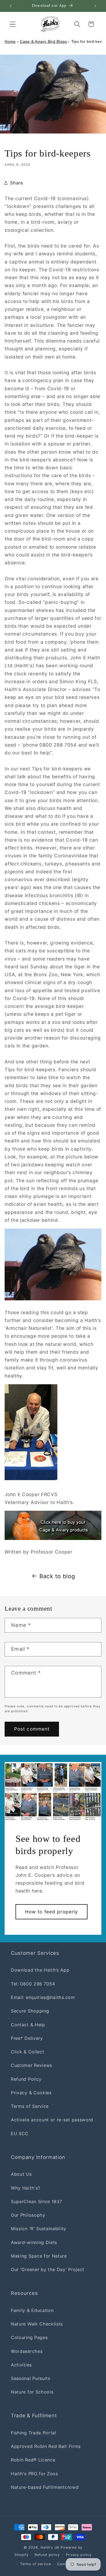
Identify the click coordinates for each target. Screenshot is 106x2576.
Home (10, 41)
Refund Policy (26, 2079)
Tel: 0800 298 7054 (33, 1984)
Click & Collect (27, 2052)
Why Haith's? (26, 2188)
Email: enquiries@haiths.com (43, 1997)
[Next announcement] (95, 6)
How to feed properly (52, 1912)
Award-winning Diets (34, 2242)
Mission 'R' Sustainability (39, 2229)
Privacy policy (79, 2555)
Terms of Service (30, 2106)
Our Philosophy (28, 2215)
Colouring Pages (29, 2337)
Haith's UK (50, 2547)
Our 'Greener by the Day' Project (48, 2269)
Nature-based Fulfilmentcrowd (45, 2487)
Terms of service (36, 2564)
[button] (13, 24)
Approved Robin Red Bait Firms (46, 2446)
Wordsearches (27, 2351)
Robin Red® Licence (33, 2460)
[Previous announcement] (11, 6)
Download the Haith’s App (40, 1970)
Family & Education (32, 2310)
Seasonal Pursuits (31, 2378)
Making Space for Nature (39, 2256)
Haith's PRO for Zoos (35, 2474)
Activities (21, 2365)
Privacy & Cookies (31, 2093)
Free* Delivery (27, 2038)
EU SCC (20, 2134)
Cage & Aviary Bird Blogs (43, 41)
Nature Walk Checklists (37, 2324)
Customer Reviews (32, 2065)
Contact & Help (28, 2025)
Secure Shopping (30, 2011)
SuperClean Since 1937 (37, 2202)
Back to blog (57, 1576)
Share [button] (16, 183)
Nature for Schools (32, 2392)
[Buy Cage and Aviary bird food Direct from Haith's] (53, 1525)
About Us (21, 2174)
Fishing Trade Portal (34, 2433)
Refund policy (47, 2555)
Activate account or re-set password (52, 2120)
